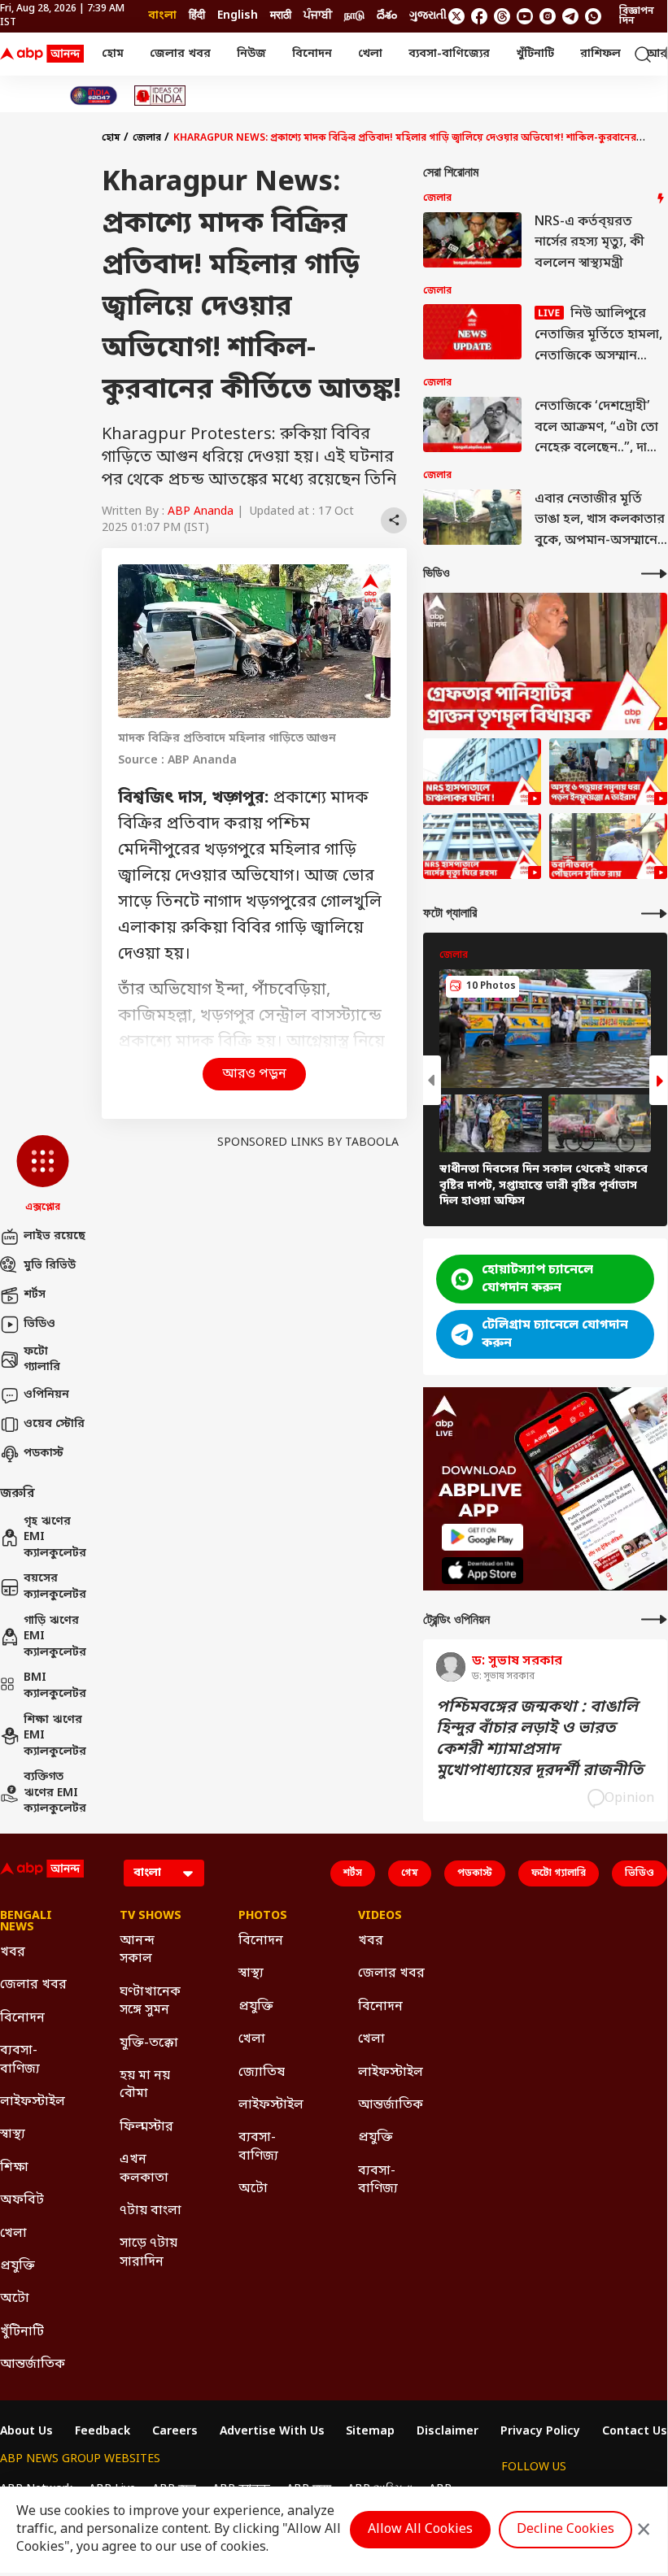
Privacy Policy (540, 2432)
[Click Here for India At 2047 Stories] (94, 96)
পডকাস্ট (44, 1453)
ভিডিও (39, 1324)
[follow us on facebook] (479, 16)
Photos (263, 1917)
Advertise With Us (272, 2432)
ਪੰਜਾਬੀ (318, 16)
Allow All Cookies (420, 2530)
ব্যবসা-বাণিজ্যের (449, 54)
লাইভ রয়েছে (55, 1236)
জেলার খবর (180, 54)
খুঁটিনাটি (535, 54)
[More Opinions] (654, 1619)
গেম (410, 1873)
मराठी (281, 16)
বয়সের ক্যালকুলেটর (55, 1587)
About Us (26, 2432)
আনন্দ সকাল (137, 1950)
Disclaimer (448, 2432)
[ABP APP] (482, 1537)
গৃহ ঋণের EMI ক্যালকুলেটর (55, 1538)
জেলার (147, 138)
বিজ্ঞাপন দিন (637, 16)
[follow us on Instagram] (548, 16)
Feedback (103, 2432)
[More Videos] (654, 574)
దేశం (387, 16)
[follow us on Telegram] (570, 16)
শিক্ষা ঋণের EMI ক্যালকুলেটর (55, 1736)
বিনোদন (312, 54)
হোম (113, 54)
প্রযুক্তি (17, 2266)
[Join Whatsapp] (593, 16)
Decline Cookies (565, 2530)
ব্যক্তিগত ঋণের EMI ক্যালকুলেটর (55, 1793)
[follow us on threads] (502, 16)
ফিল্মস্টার (146, 2127)
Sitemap (370, 2432)
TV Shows (151, 1917)
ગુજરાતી (428, 16)
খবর (13, 1952)
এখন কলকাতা (144, 2169)
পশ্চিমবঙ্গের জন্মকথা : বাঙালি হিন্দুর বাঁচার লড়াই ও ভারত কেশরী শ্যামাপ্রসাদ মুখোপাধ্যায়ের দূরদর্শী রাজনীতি (539, 1739)
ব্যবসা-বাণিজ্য (20, 2060)
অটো (15, 2299)
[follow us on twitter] (456, 16)
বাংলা (162, 16)
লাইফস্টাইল (33, 2102)
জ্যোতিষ (262, 2073)
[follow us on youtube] (525, 16)
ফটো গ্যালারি (42, 1360)
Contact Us (635, 2432)
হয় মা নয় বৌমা (145, 2085)
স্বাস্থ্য (13, 2134)
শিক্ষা (14, 2168)
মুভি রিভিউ (50, 1266)
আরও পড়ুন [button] (254, 1074)
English (238, 16)
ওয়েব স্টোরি (54, 1424)
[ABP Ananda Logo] (42, 54)
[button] (43, 1175)
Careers (175, 2432)
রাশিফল (600, 54)
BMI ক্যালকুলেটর (55, 1686)
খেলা (370, 54)
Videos (380, 1917)
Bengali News (26, 1922)
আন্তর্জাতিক (33, 2365)
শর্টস (35, 1295)
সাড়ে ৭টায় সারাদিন (148, 2252)
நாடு (354, 16)
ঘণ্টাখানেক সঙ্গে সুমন (150, 2001)
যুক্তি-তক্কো (149, 2043)
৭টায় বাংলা (151, 2211)
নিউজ (251, 54)
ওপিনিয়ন (46, 1395)
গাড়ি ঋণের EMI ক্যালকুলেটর (55, 1637)
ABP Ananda (201, 512)
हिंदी (197, 16)
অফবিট (22, 2200)
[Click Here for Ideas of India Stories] (160, 96)
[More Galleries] (654, 914)
